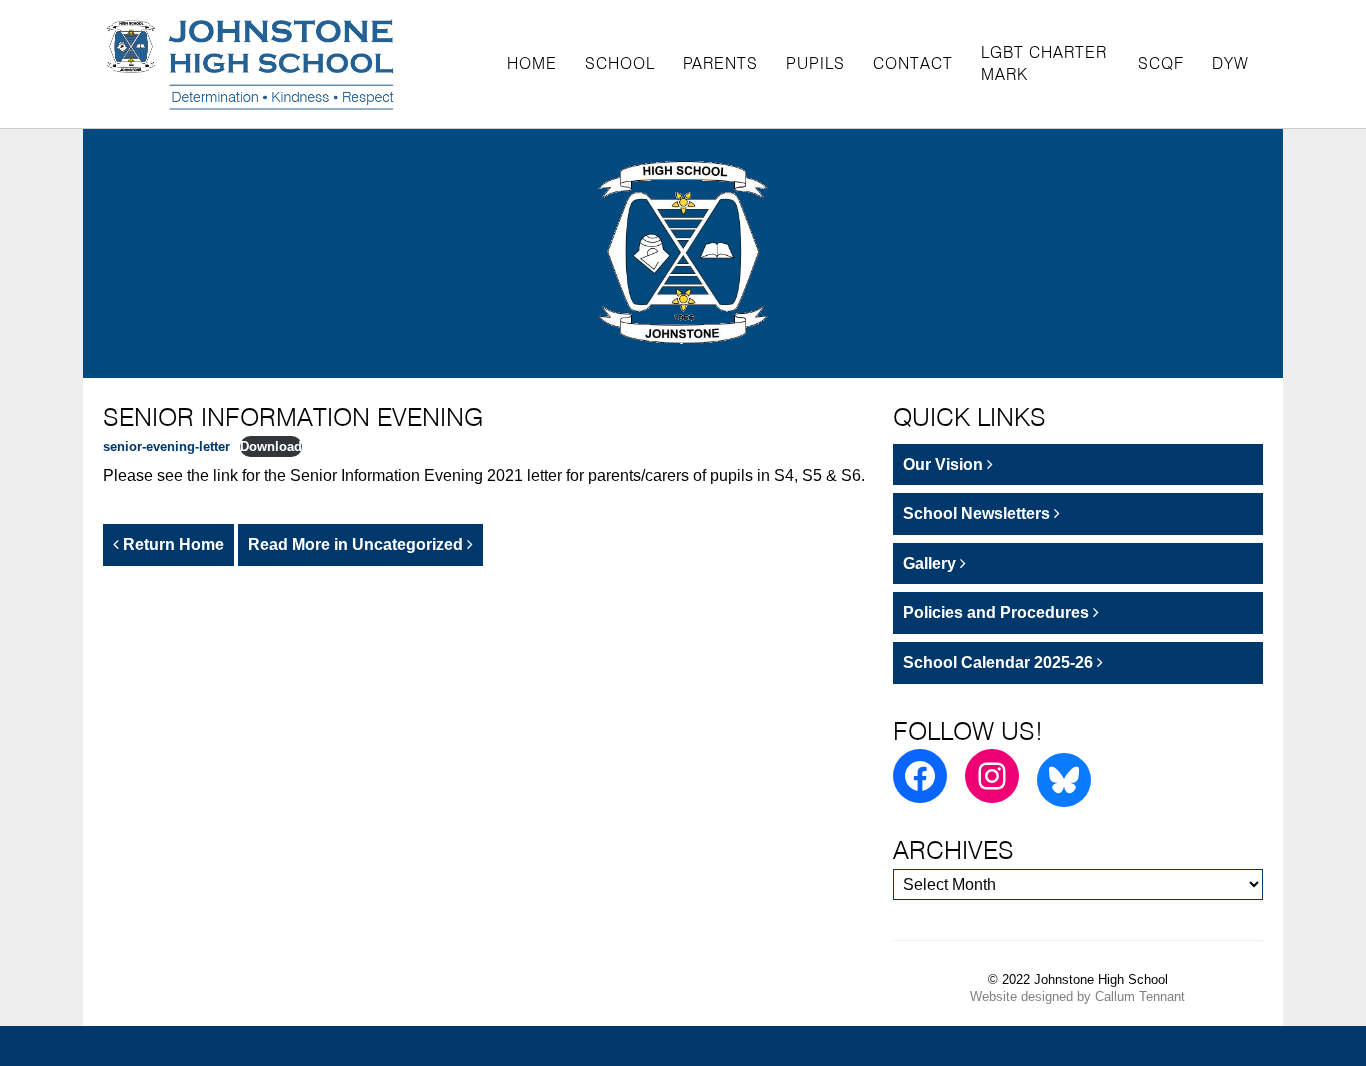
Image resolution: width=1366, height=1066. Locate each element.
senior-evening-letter (166, 446)
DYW (1230, 63)
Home (532, 63)
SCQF (1161, 63)
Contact (913, 63)
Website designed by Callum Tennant (1077, 996)
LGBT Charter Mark (1044, 63)
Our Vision (945, 464)
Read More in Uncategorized (357, 544)
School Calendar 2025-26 (1000, 662)
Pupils (815, 63)
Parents (720, 63)
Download (271, 446)
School (620, 63)
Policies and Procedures (998, 612)
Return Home (171, 544)
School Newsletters (978, 513)
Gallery (931, 563)
